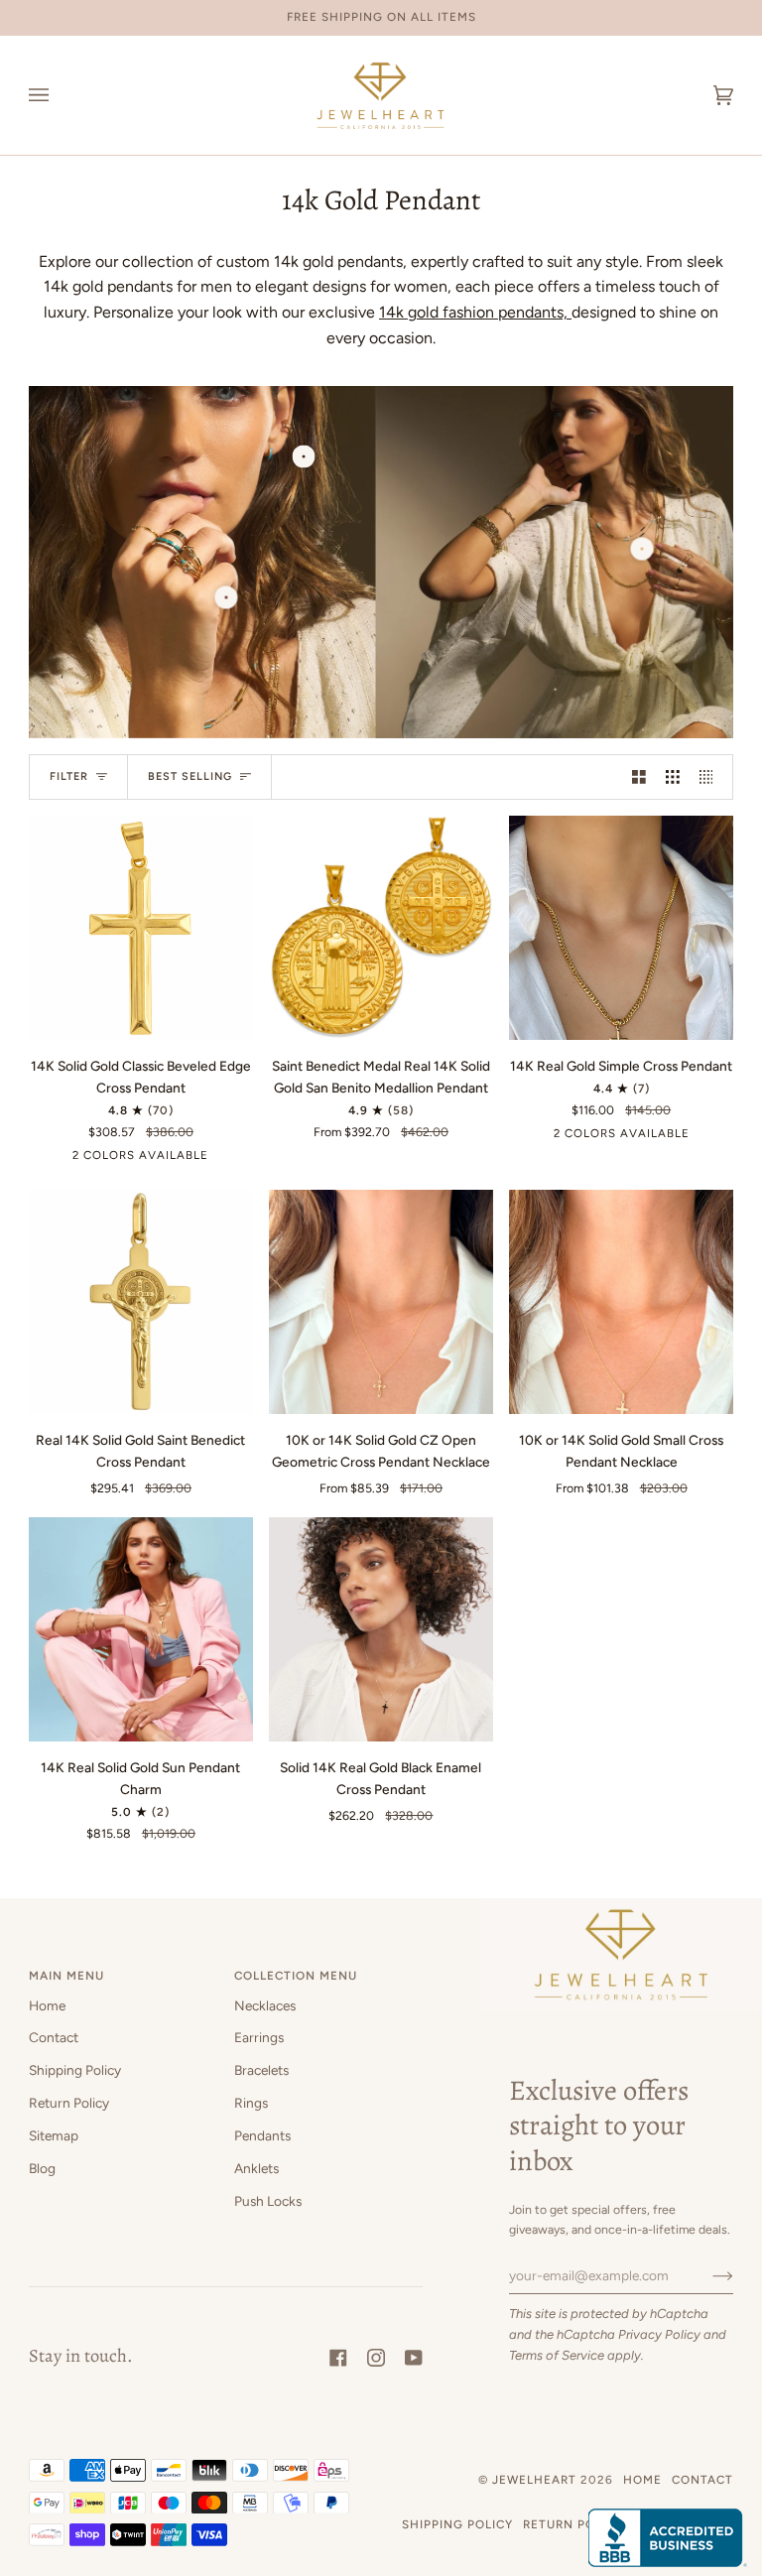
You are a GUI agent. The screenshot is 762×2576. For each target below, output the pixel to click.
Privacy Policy (659, 2334)
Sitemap (54, 2135)
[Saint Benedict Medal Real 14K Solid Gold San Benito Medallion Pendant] (381, 928)
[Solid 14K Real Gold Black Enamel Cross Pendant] (381, 1629)
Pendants (262, 2135)
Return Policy (69, 2103)
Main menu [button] (66, 1976)
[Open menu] (59, 95)
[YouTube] (414, 2358)
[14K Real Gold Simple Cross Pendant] (621, 928)
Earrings (259, 2037)
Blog (42, 2168)
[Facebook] (338, 2358)
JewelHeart (534, 2480)
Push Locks (268, 2201)
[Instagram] (376, 2358)
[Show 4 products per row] (711, 776)
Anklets (256, 2168)
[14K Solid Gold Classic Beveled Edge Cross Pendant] (141, 928)
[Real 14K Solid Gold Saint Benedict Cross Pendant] (141, 1302)
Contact (54, 2037)
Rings (251, 2103)
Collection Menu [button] (296, 1976)
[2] (641, 548)
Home (47, 2005)
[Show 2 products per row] (639, 776)
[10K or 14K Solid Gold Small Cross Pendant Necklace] (621, 1302)
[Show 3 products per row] (673, 776)
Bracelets (261, 2070)
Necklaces (265, 2005)
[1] (226, 598)
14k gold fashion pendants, (475, 312)
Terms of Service (557, 2355)
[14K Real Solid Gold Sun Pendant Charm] (141, 1629)
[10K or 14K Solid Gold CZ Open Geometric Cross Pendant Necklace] (381, 1302)
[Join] (707, 2275)
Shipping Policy (75, 2070)
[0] (303, 457)
